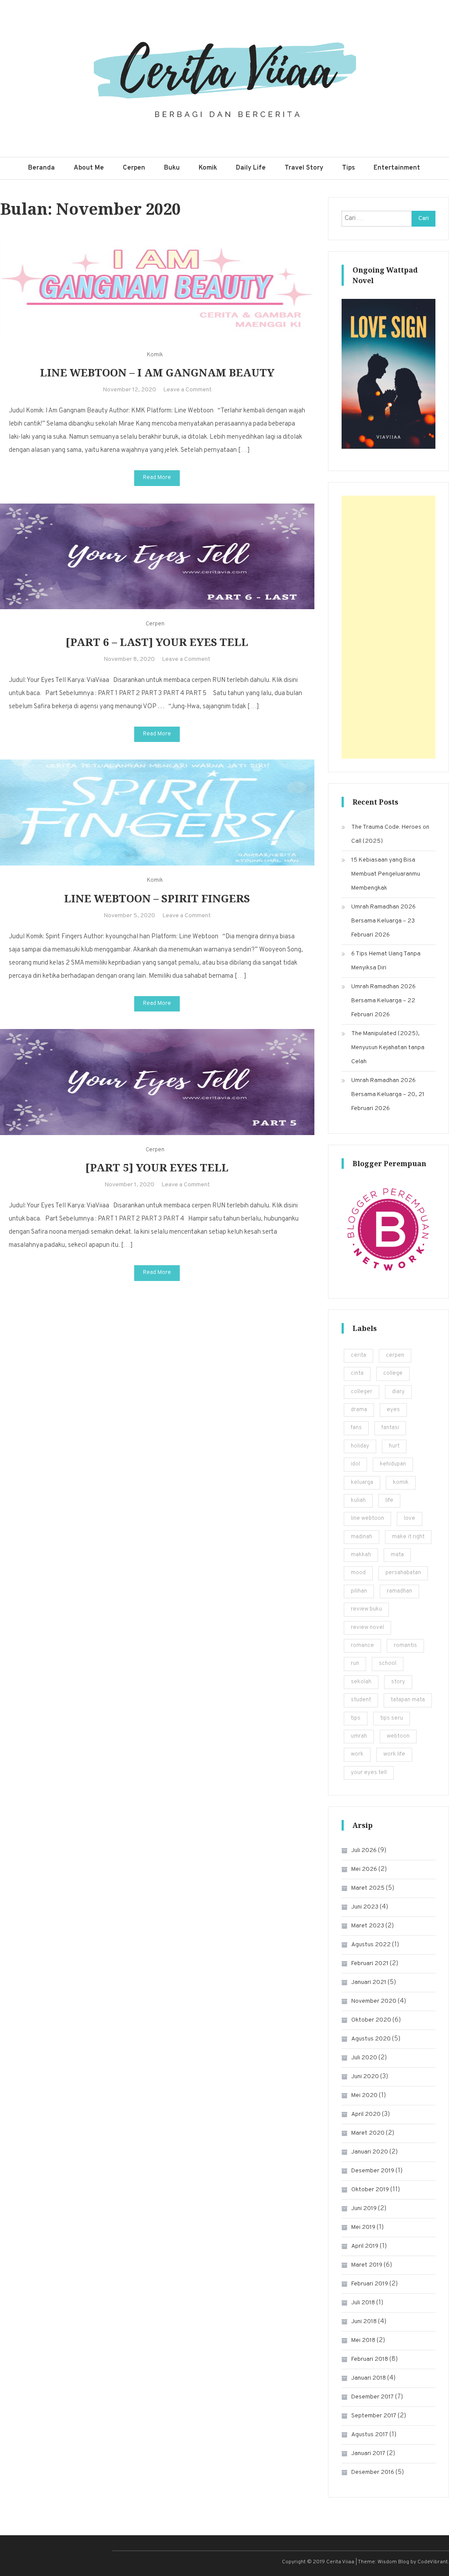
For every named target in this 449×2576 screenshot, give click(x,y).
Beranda (41, 168)
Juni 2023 (365, 1907)
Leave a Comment (187, 390)
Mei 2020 (364, 2095)
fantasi (390, 1428)
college (393, 1373)
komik (401, 1483)
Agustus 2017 (370, 2435)
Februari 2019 (370, 2284)
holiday (360, 1446)
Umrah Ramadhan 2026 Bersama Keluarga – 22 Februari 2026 (383, 1001)
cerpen (395, 1355)
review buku (366, 1609)
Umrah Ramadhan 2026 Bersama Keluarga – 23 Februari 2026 (383, 921)
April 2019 (365, 2246)
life (389, 1501)
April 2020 (366, 2114)
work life (394, 1754)
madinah (362, 1537)
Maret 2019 (367, 2265)
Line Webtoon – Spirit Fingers (157, 898)
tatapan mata (408, 1700)
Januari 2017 (368, 2454)
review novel (367, 1628)
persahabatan (403, 1573)
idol (355, 1464)
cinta (357, 1373)
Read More (157, 478)
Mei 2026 (364, 1869)
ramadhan (399, 1591)
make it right (408, 1537)
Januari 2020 (370, 2152)
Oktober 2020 (371, 2020)
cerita (358, 1355)
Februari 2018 (370, 2359)
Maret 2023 (368, 1926)
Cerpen (134, 168)
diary (398, 1392)
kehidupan (393, 1464)
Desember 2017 (372, 2397)
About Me (89, 168)
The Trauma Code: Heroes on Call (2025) (390, 834)
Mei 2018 (363, 2340)
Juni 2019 (364, 2209)
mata (397, 1555)
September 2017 (374, 2416)
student (361, 1700)
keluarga (362, 1483)
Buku (172, 168)
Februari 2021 (370, 1964)
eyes (393, 1410)
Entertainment (397, 168)
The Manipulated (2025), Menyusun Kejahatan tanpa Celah (388, 1048)
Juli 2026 (364, 1850)
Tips (348, 168)
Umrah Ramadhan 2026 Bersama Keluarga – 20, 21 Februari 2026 (388, 1095)
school (388, 1664)
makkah (361, 1555)
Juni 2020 (365, 2077)
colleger (362, 1392)
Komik (208, 168)
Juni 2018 (364, 2322)
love (410, 1519)
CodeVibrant (433, 2562)
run (355, 1664)
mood (358, 1573)
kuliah (358, 1501)
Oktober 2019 (370, 2190)
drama (359, 1410)
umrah (359, 1736)
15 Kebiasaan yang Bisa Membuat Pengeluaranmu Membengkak (386, 874)
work (357, 1754)
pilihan (359, 1591)
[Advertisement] (388, 627)
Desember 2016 (373, 2472)
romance (362, 1646)
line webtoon (367, 1519)
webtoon (398, 1736)
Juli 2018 (363, 2303)
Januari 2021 (369, 1982)
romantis (405, 1646)
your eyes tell (369, 1773)
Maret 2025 (368, 1888)
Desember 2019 (373, 2171)
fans (356, 1428)
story (398, 1682)
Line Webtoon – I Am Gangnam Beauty (157, 372)
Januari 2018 (369, 2378)
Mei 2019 (363, 2227)
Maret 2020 (368, 2133)
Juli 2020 (364, 2058)
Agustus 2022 (371, 1945)
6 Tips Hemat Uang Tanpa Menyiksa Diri (386, 961)
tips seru (392, 1718)
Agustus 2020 (371, 2039)
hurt (394, 1446)
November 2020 (374, 2001)
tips (356, 1718)
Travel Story (304, 168)
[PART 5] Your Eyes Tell (157, 1167)
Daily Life (251, 168)
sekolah (361, 1682)
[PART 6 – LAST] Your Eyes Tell (157, 642)
